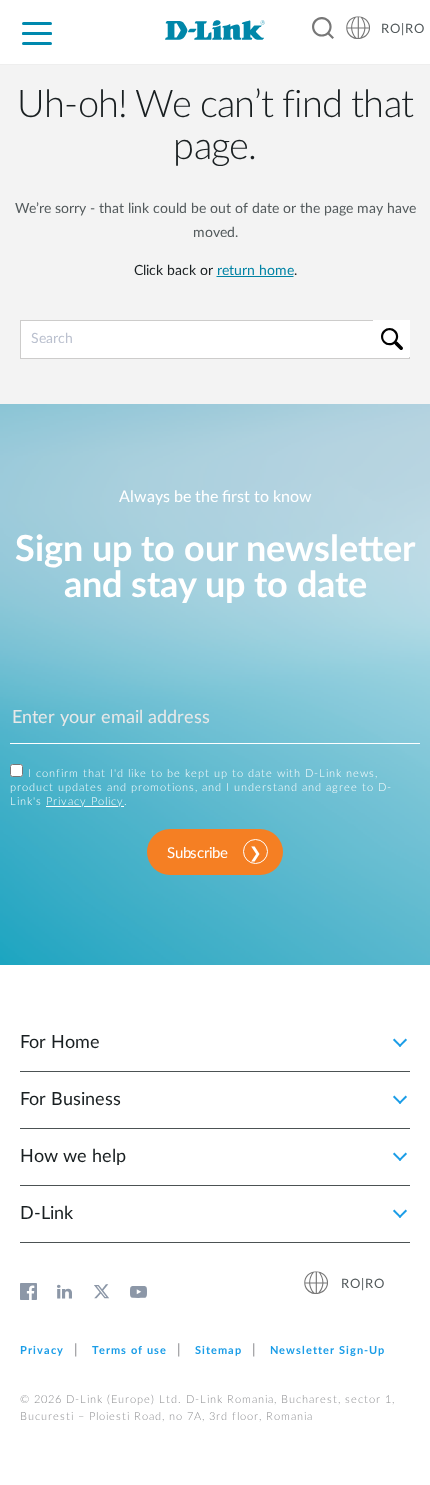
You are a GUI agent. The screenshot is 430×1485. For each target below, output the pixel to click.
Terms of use (129, 1350)
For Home (60, 1043)
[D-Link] (215, 30)
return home (255, 271)
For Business (70, 1100)
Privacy (42, 1350)
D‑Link (46, 1214)
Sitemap (218, 1350)
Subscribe (197, 853)
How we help (73, 1157)
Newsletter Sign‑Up (327, 1350)
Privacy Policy (85, 801)
